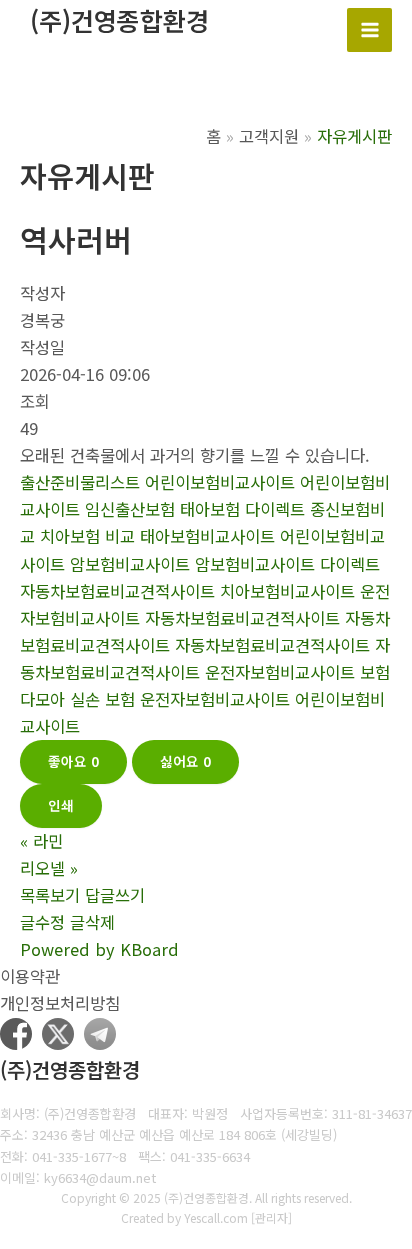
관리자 (271, 1217)
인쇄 (61, 805)
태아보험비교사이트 (207, 536)
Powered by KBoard (99, 949)
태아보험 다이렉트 (242, 509)
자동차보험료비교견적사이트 (242, 618)
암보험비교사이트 (130, 564)
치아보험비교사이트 (287, 591)
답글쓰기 (115, 895)
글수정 (42, 922)
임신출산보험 (130, 509)
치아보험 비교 (87, 536)
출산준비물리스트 (80, 482)
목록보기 (50, 895)
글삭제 (92, 922)
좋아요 (73, 761)
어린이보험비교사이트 (220, 482)
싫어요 (185, 761)
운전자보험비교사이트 (280, 672)
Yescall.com (216, 1217)
